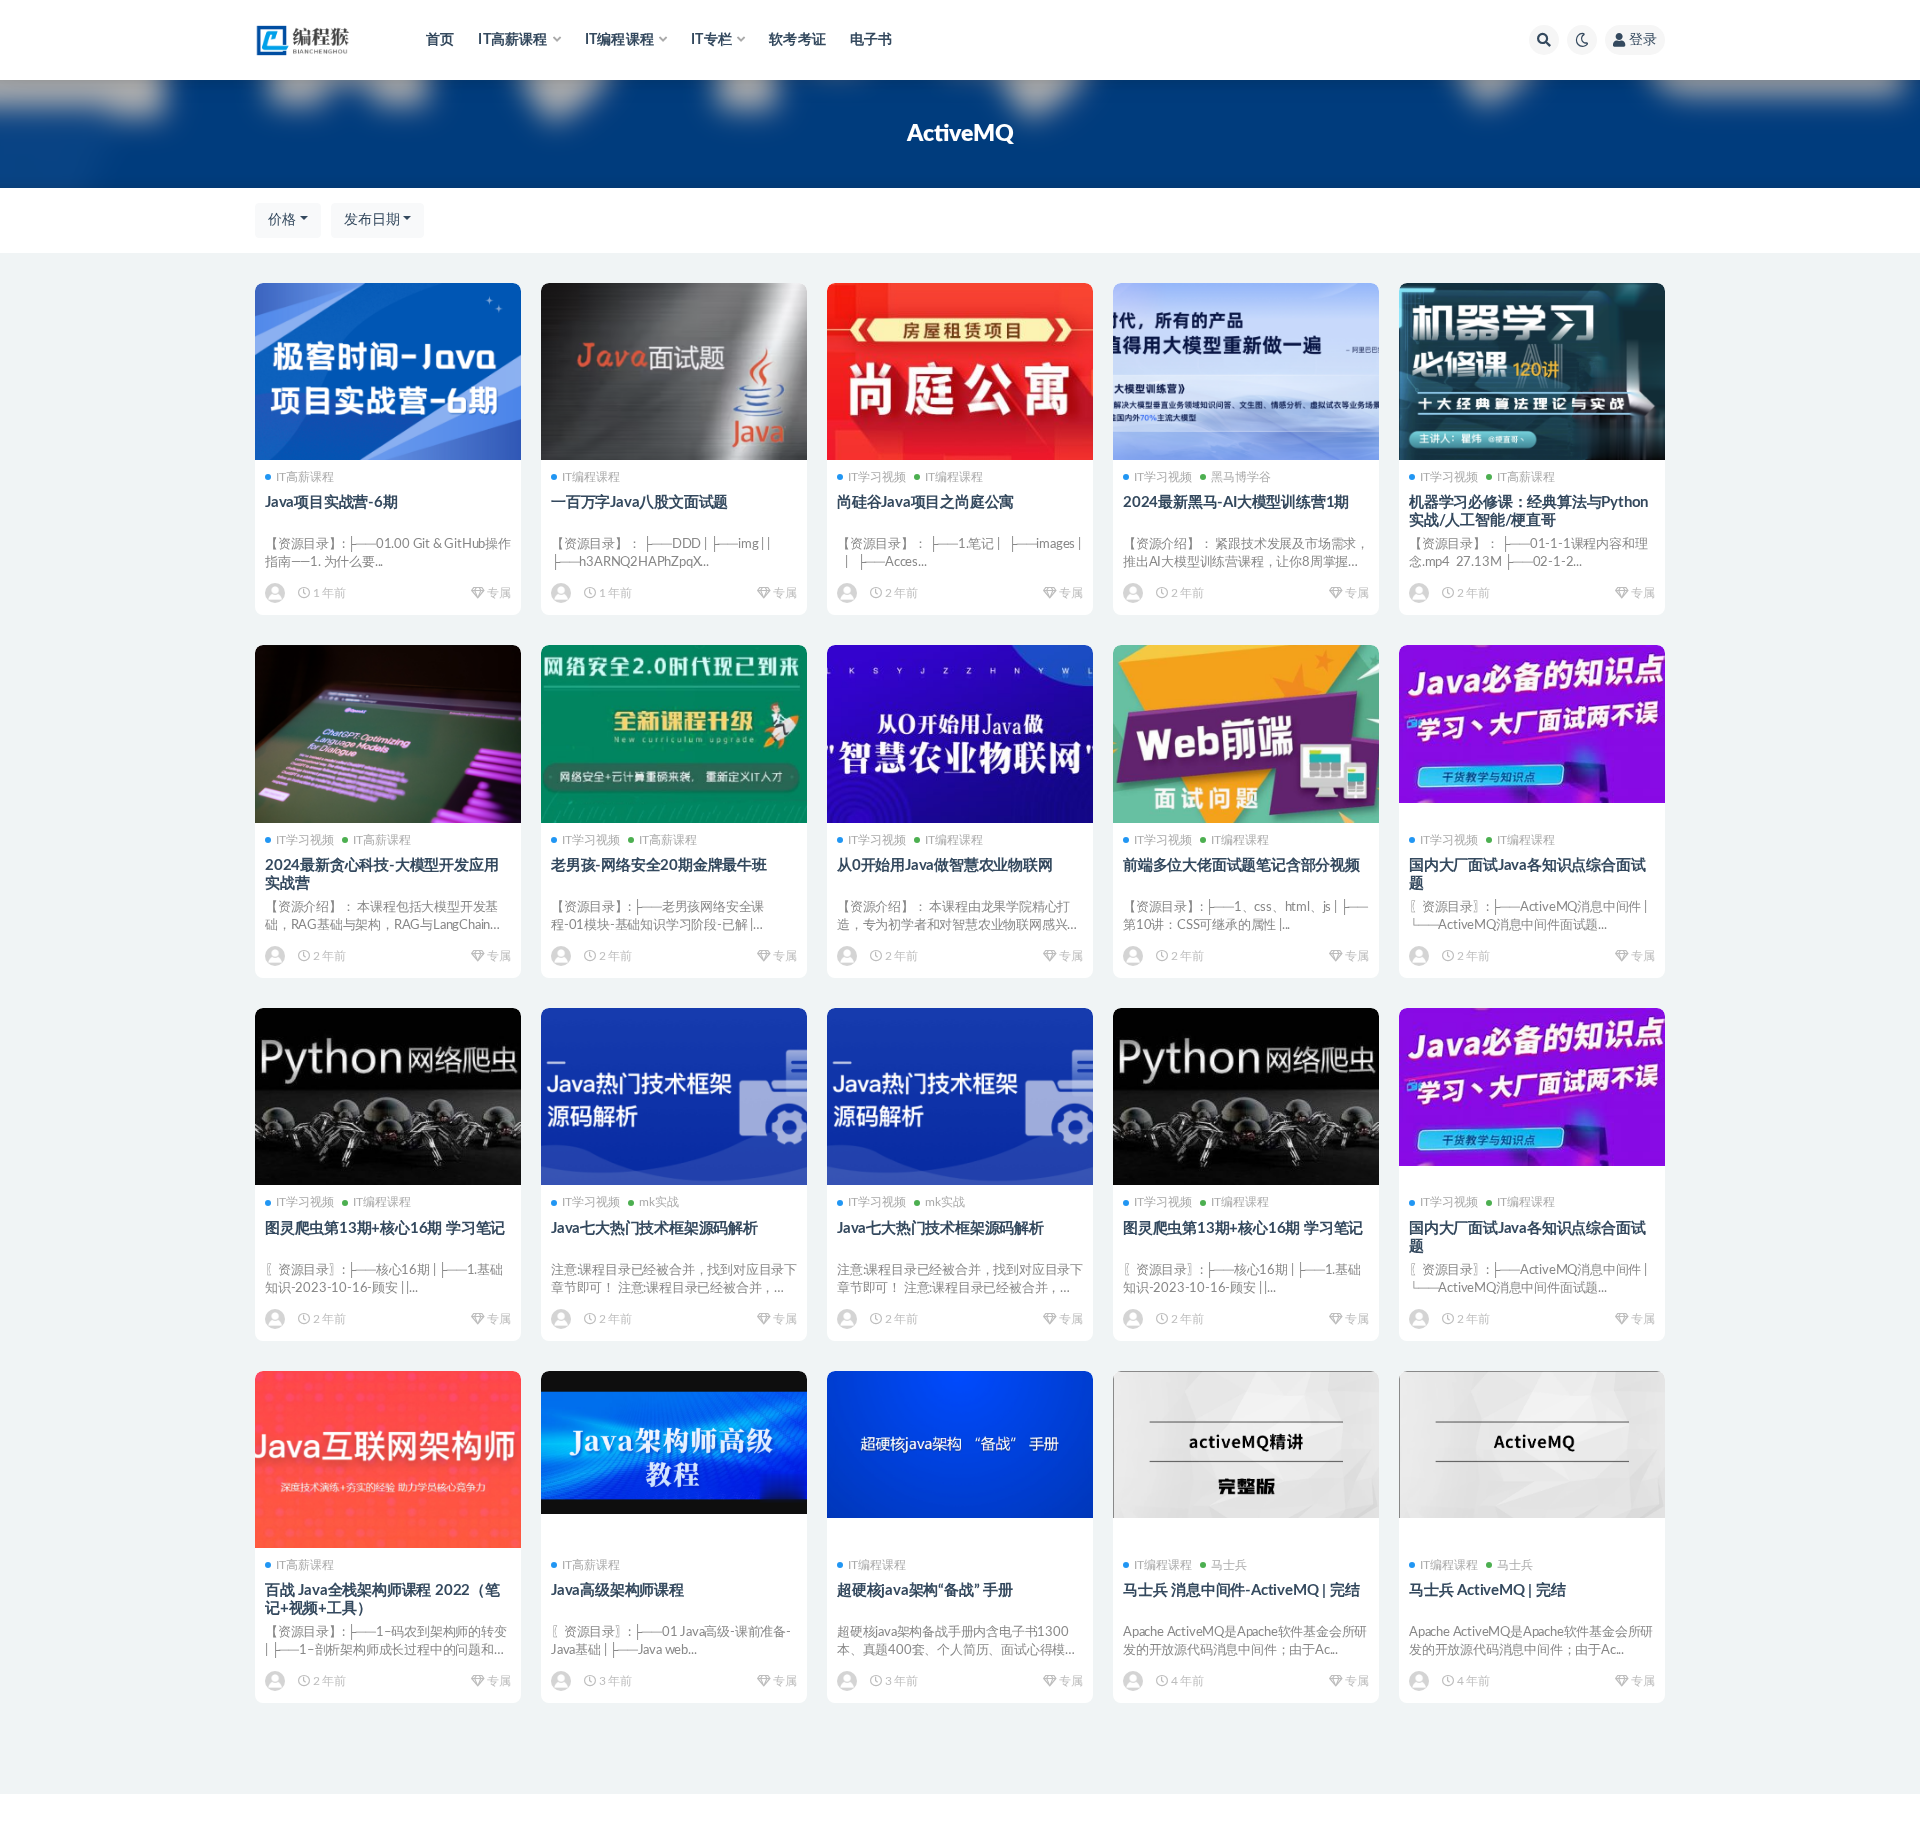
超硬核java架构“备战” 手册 (925, 1590)
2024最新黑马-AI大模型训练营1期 (1236, 502)
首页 (440, 40)
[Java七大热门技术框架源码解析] (674, 1096)
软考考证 (797, 40)
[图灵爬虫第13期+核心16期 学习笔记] (388, 1096)
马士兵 (1229, 1565)
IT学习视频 (877, 477)
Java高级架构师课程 (617, 1590)
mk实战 (659, 1202)
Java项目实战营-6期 (331, 502)
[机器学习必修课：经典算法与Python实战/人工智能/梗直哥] (1532, 371)
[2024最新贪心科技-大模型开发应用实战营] (388, 733)
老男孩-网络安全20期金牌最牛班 (659, 865)
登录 (1643, 40)
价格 (282, 220)
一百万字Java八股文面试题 (639, 502)
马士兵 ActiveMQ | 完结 (1487, 1590)
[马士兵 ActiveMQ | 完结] (1532, 1445)
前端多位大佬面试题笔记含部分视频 (1241, 865)
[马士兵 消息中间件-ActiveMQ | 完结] (1246, 1445)
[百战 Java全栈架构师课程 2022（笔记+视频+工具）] (388, 1459)
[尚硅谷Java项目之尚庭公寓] (960, 371)
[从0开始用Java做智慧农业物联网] (960, 733)
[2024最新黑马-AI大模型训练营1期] (1246, 371)
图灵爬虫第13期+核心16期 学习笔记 (385, 1228)
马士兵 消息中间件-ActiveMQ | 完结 (1241, 1590)
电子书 (871, 40)
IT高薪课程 (305, 477)
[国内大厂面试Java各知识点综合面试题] (1532, 724)
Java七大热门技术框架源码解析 (654, 1228)
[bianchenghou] (276, 593)
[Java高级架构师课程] (674, 1442)
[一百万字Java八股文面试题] (674, 371)
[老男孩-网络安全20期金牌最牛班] (674, 733)
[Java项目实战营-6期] (388, 371)
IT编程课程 (591, 477)
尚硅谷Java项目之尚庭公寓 (925, 502)
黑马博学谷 (1241, 477)
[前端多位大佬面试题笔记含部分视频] (1246, 733)
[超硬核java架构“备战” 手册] (960, 1444)
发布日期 (372, 220)
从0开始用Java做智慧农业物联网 (945, 865)
